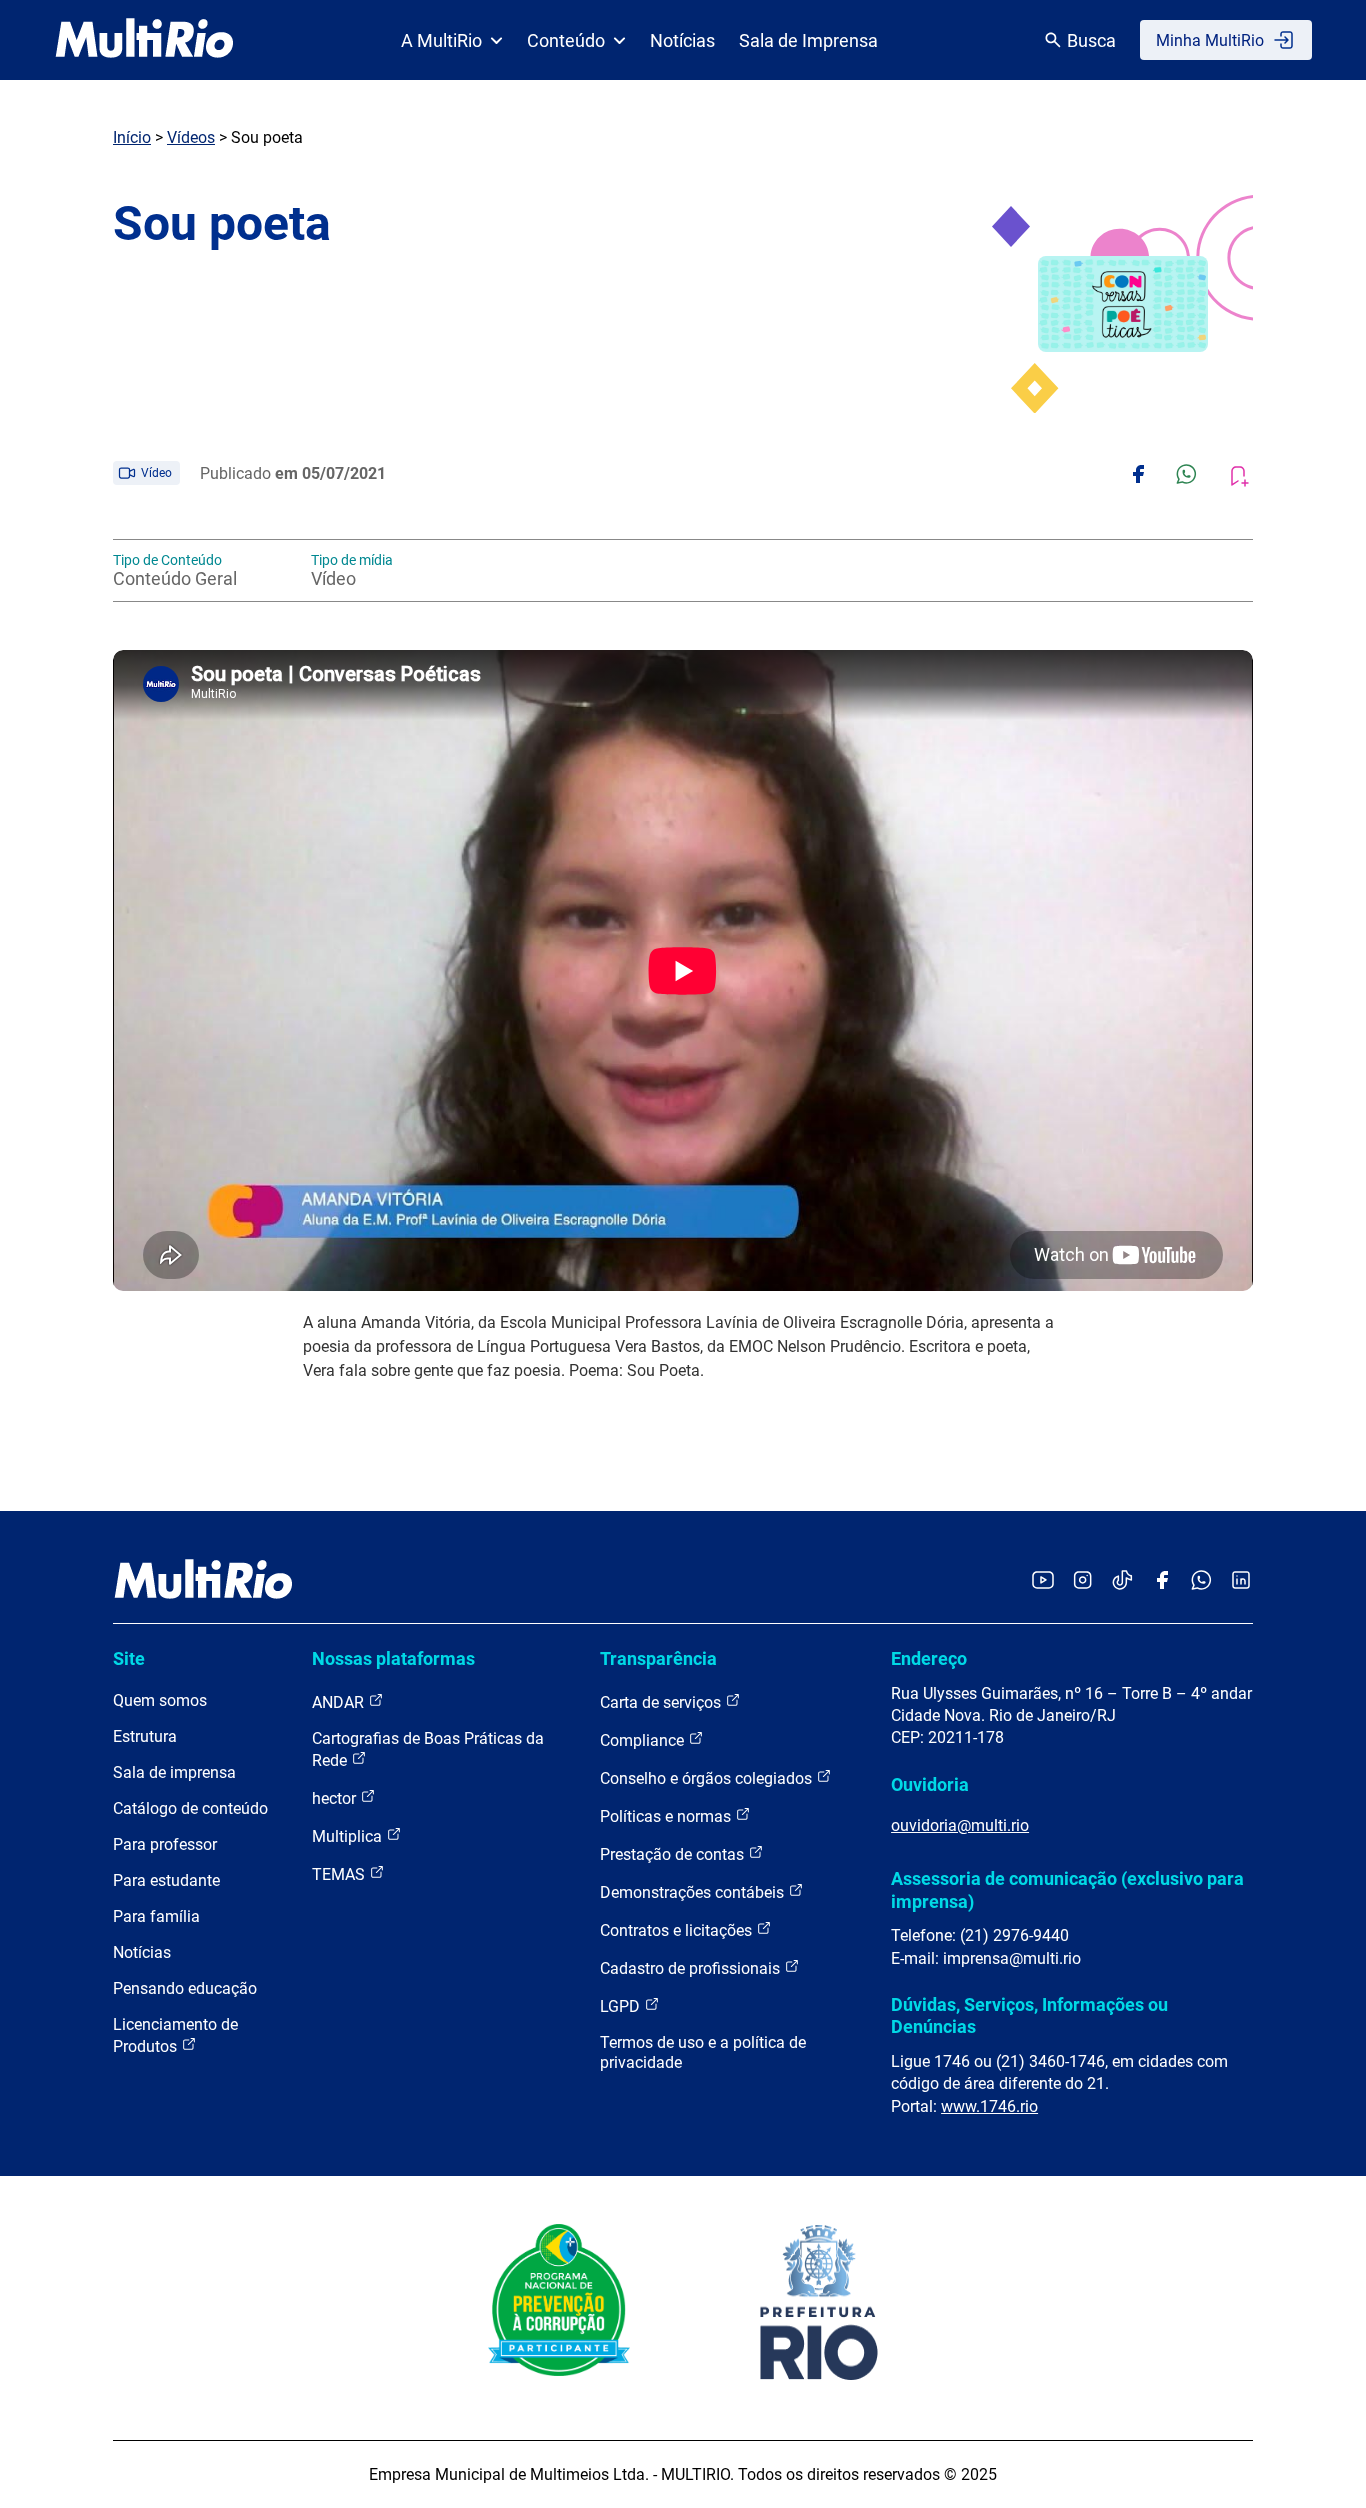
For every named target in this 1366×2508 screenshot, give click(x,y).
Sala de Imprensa (808, 40)
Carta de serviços (662, 1702)
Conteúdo (566, 40)
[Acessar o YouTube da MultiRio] (1043, 1581)
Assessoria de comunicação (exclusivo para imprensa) (1067, 1889)
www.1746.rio (989, 2106)
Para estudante (166, 1880)
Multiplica (349, 1836)
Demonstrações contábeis (694, 1892)
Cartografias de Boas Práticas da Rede (428, 1749)
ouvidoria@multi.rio (960, 1825)
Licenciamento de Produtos (175, 2035)
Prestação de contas (674, 1854)
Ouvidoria (930, 1784)
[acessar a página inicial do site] (144, 40)
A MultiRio (441, 40)
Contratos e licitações (678, 1930)
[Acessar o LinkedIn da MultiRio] (1241, 1581)
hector (336, 1798)
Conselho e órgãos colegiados (708, 1778)
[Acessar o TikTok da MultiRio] (1122, 1581)
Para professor (165, 1844)
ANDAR (340, 1702)
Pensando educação (185, 1988)
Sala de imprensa (174, 1772)
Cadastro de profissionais (692, 1968)
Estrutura (145, 1736)
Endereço (929, 1658)
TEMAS (340, 1874)
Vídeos (191, 137)
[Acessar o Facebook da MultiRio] (1162, 1581)
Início (132, 137)
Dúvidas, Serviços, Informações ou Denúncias (1029, 2015)
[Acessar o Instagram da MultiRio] (1082, 1581)
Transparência (658, 1658)
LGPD (622, 2006)
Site (129, 1658)
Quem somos (160, 1700)
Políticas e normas (667, 1816)
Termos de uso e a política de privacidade (703, 2052)
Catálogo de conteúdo (190, 1808)
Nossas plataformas (393, 1658)
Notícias (682, 40)
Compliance (644, 1740)
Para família (156, 1916)
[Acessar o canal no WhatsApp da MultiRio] (1201, 1581)
